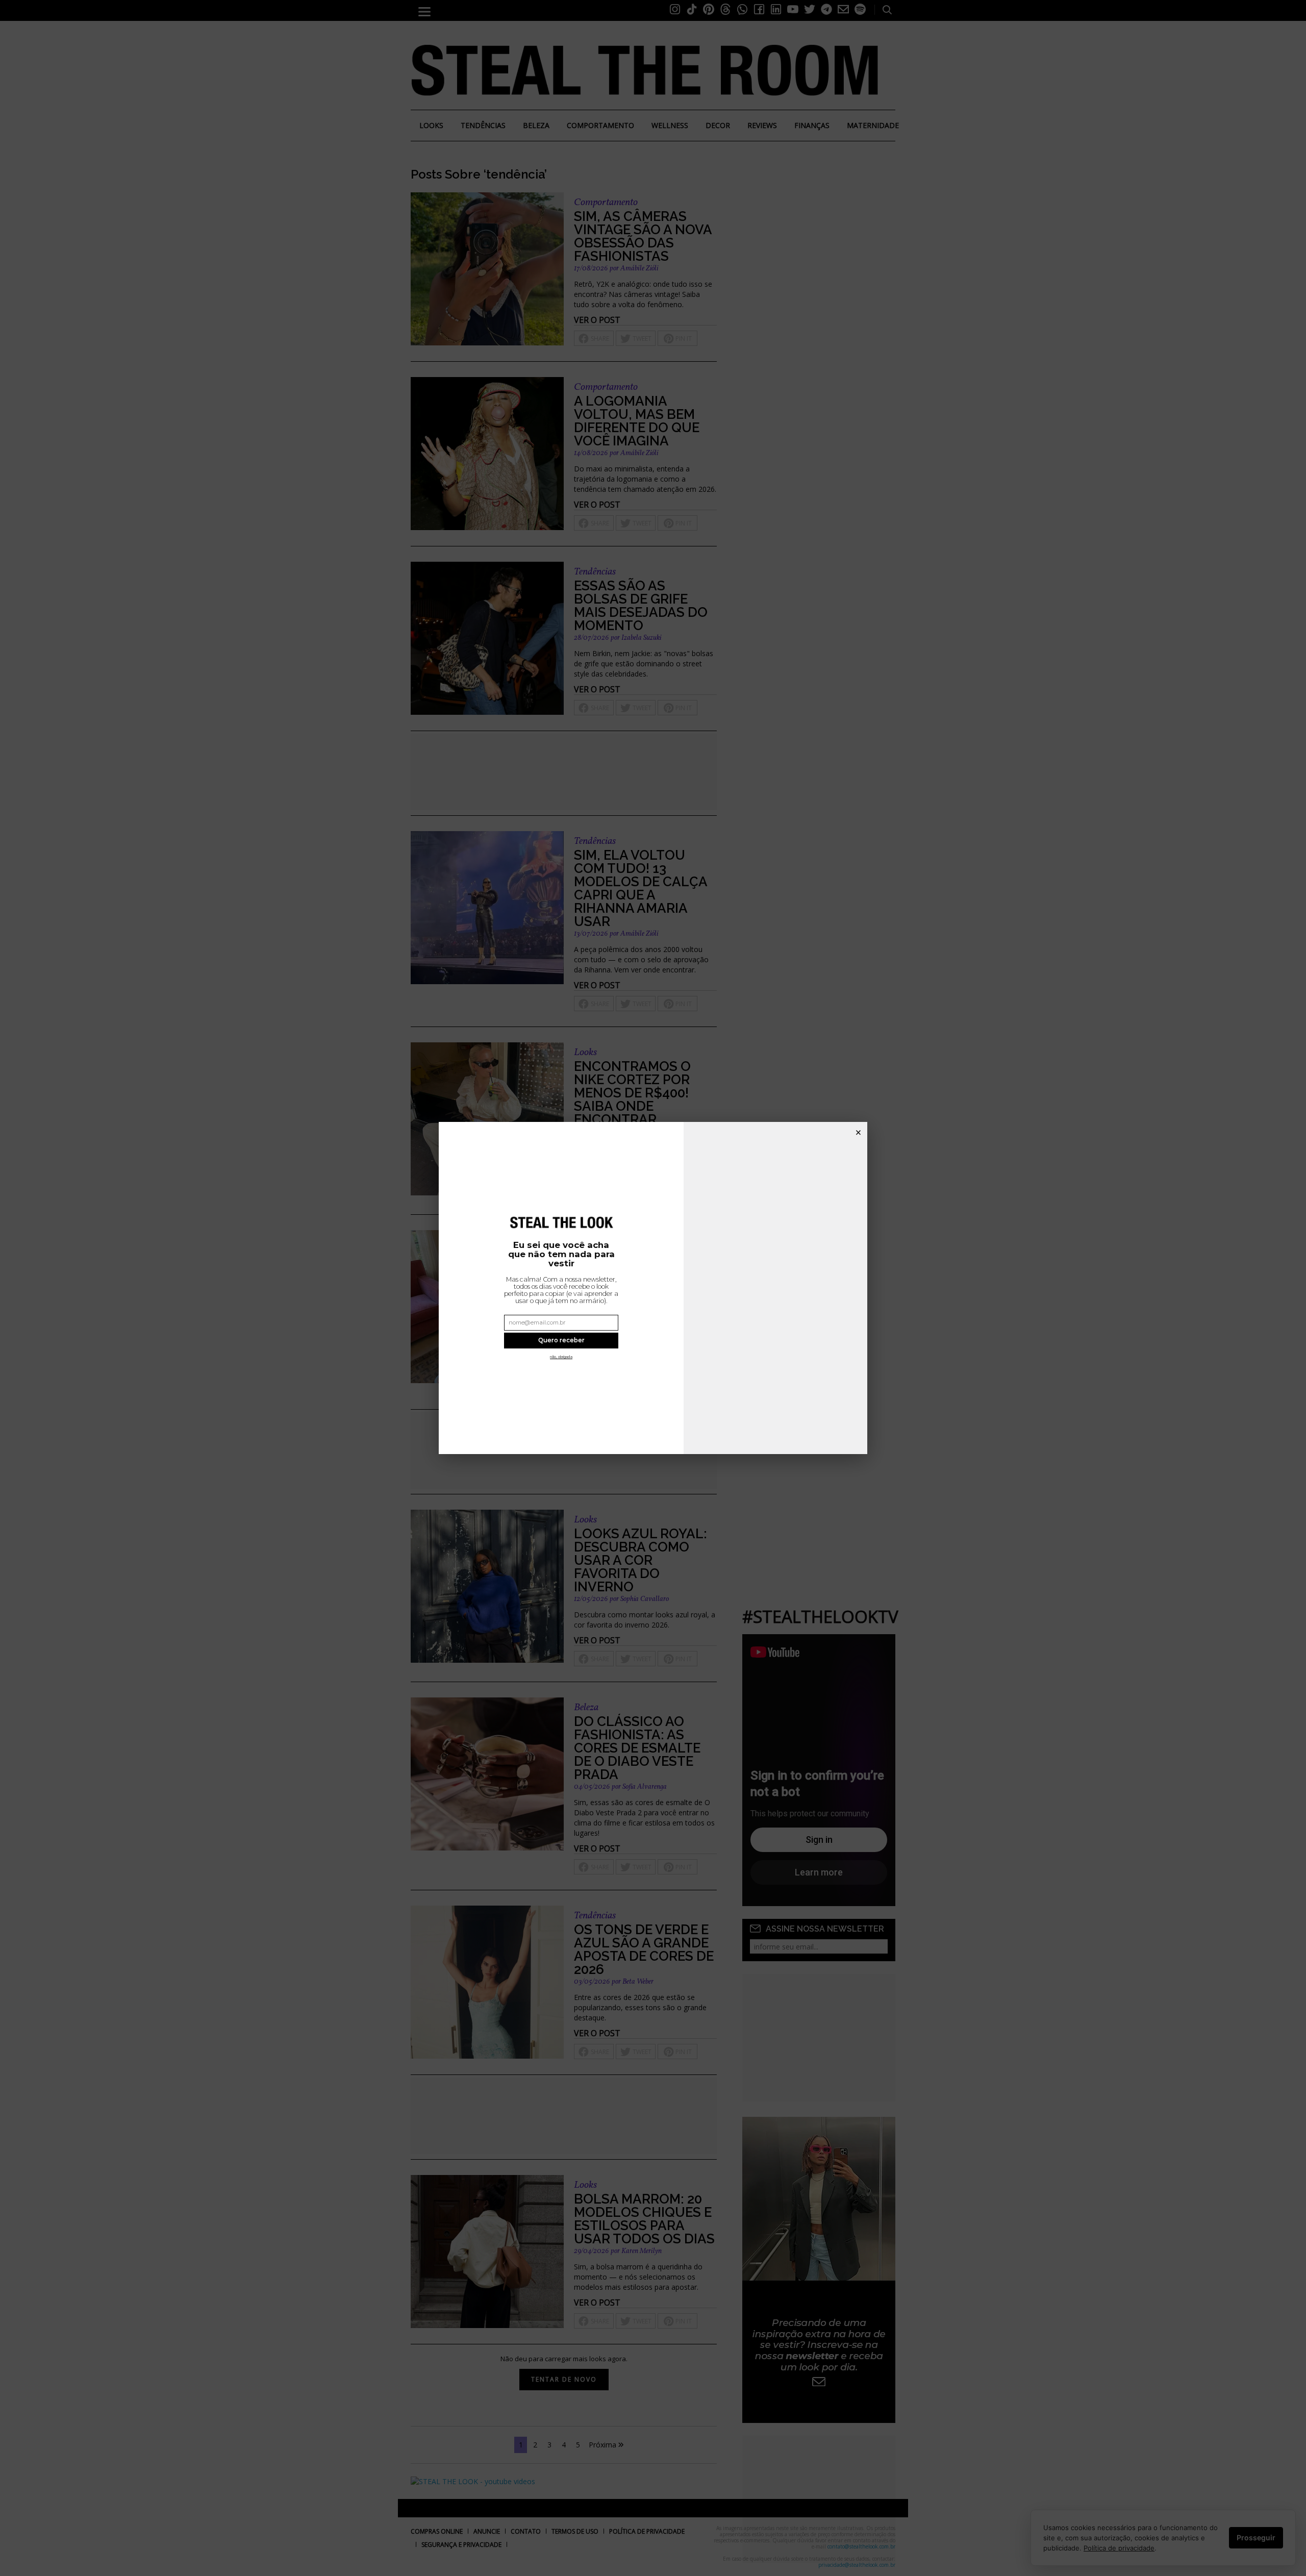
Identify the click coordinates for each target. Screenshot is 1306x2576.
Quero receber (561, 1340)
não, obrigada (561, 1357)
